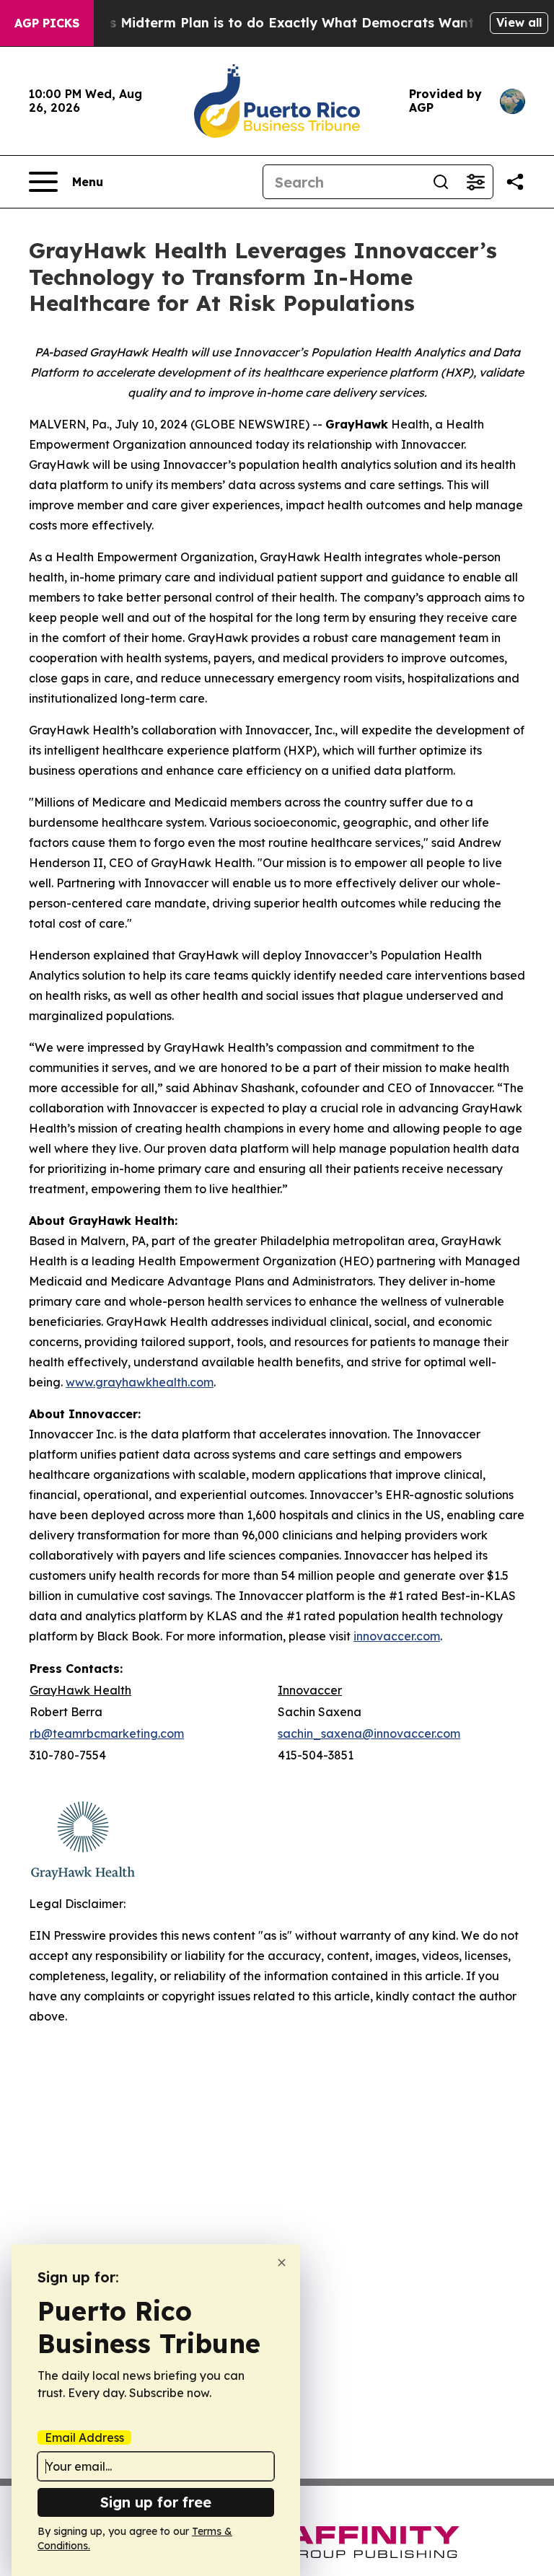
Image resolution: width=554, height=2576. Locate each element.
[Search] (441, 182)
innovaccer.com (397, 1636)
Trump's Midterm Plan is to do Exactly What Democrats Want (269, 23)
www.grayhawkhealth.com (140, 1382)
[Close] (282, 2263)
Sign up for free (156, 2502)
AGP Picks (47, 23)
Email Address (84, 2437)
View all (519, 22)
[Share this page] (515, 182)
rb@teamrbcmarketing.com (107, 1733)
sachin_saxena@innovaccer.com (369, 1733)
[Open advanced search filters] (475, 182)
